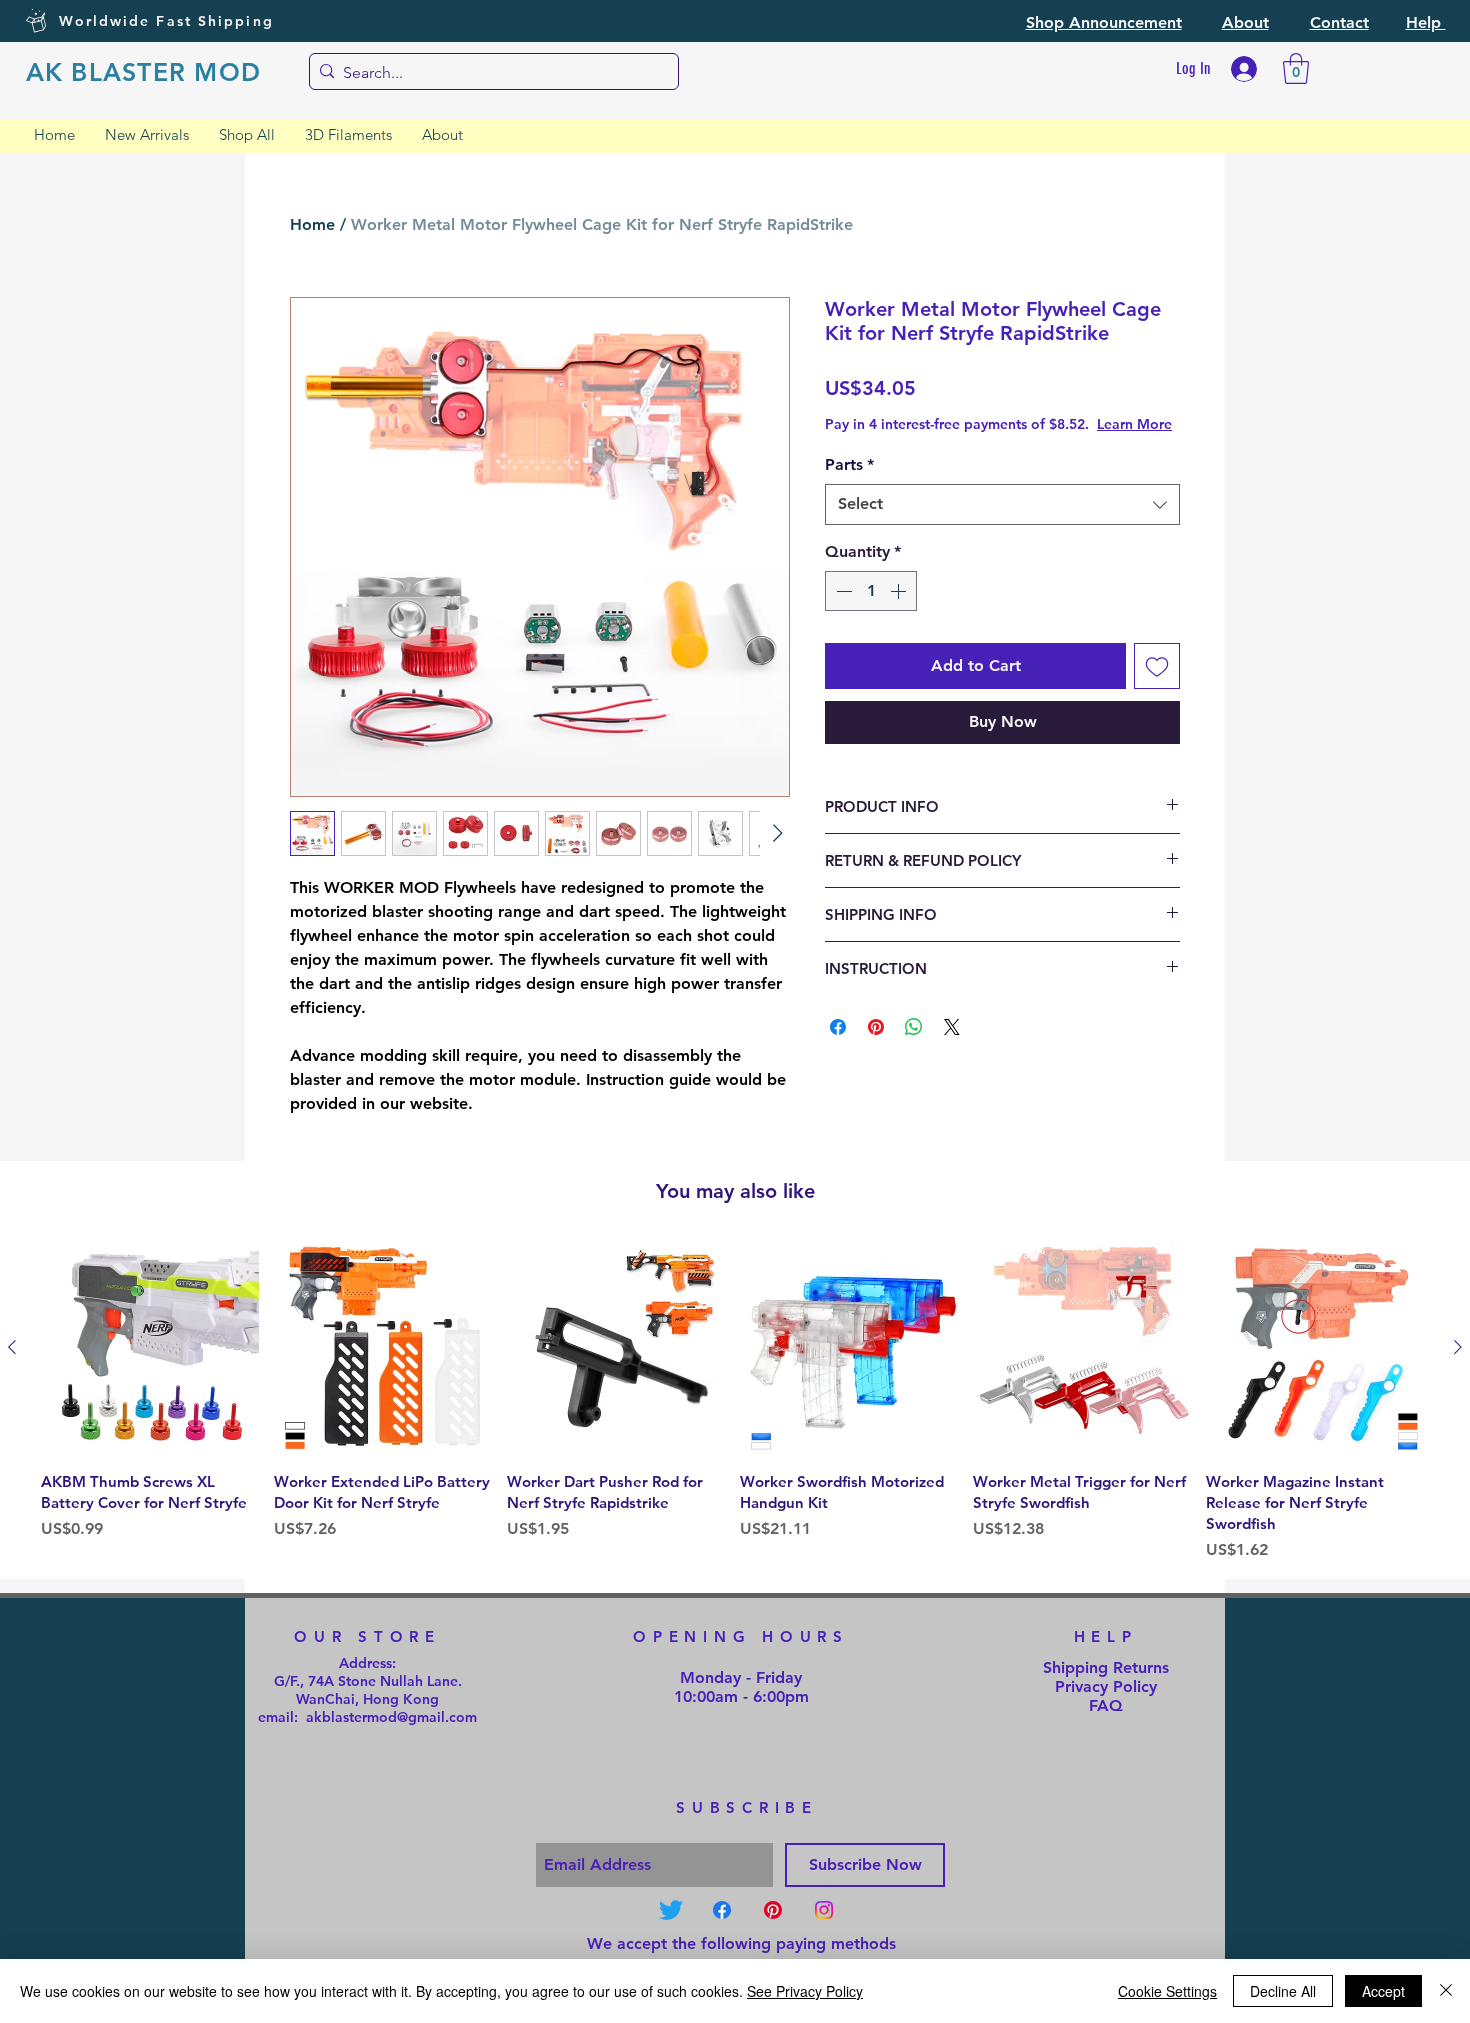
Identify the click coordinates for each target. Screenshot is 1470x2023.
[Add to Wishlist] (1157, 686)
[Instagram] (824, 1910)
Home (312, 224)
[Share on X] (952, 1047)
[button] (1104, 22)
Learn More (981, 444)
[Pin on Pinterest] (876, 1047)
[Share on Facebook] (838, 1047)
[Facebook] (722, 1910)
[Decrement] (842, 611)
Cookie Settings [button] (1167, 1991)
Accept (1383, 1991)
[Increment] (900, 611)
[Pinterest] (773, 1910)
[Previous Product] (12, 1347)
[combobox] (1002, 524)
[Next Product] (1458, 1347)
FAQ (1106, 1705)
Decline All (1283, 1991)
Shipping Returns (1106, 1667)
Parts (849, 484)
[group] (735, 1402)
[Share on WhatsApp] (914, 1047)
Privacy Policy (1106, 1686)
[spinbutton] (871, 611)
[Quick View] (152, 1348)
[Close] (1446, 1991)
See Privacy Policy (805, 1991)
